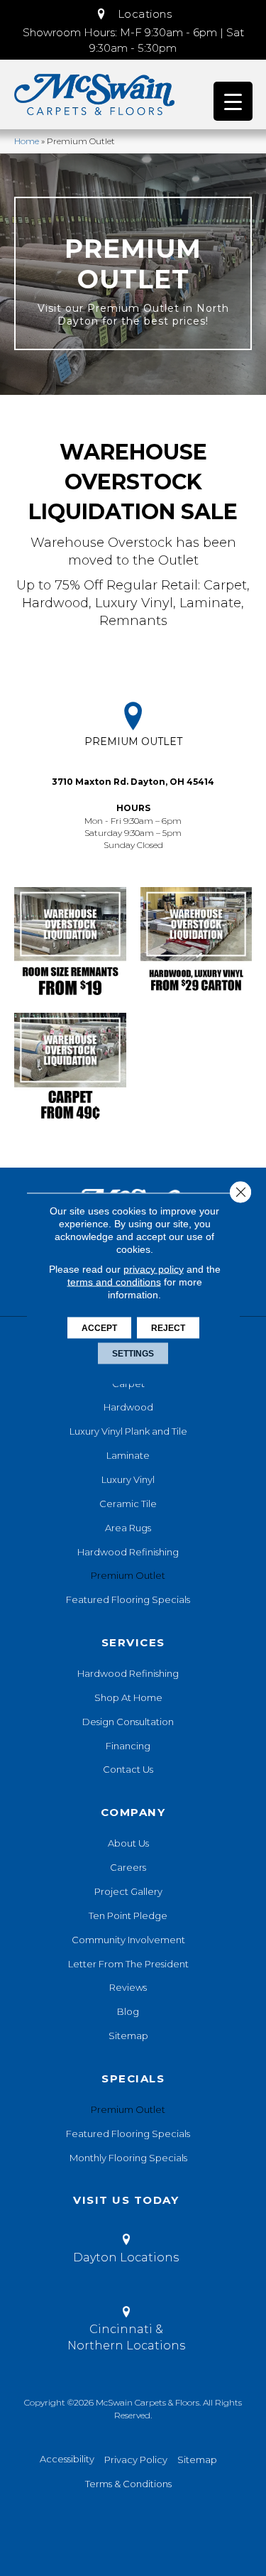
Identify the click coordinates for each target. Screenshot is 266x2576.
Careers (128, 1867)
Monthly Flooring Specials (128, 2158)
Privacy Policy (136, 2460)
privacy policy (154, 1268)
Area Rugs (128, 1528)
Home (27, 141)
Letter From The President (128, 1964)
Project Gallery (128, 1891)
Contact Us (128, 1769)
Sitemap (128, 2036)
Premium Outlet (128, 1575)
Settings (133, 1353)
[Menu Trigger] (233, 101)
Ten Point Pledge (128, 1915)
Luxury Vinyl (128, 1479)
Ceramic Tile (128, 1504)
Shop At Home (128, 1697)
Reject (168, 1327)
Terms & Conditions (128, 2484)
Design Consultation (128, 1722)
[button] (133, 14)
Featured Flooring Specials (128, 1599)
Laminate (128, 1455)
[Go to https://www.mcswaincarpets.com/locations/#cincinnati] (126, 2331)
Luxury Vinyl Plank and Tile (128, 1431)
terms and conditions (114, 1281)
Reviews (128, 1987)
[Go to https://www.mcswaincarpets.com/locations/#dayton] (126, 2251)
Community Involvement (128, 1940)
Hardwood (128, 1407)
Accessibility (67, 2459)
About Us (128, 1843)
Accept (99, 1327)
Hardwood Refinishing (128, 1552)
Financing (128, 1746)
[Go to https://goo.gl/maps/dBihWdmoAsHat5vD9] (133, 777)
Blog (128, 2011)
